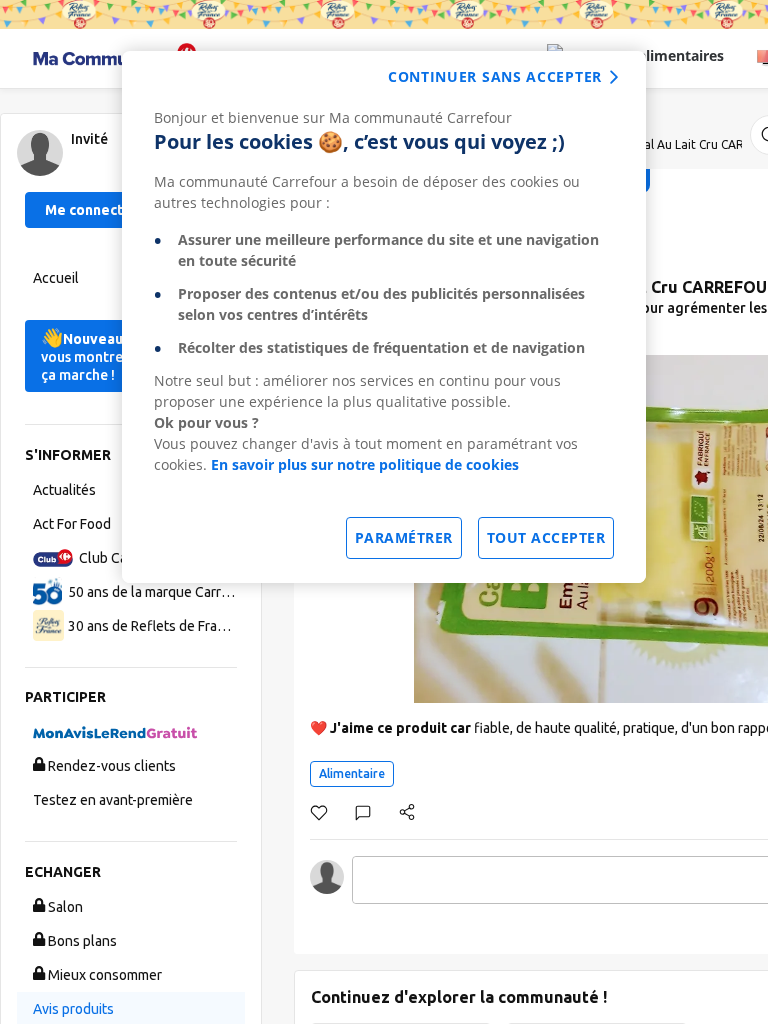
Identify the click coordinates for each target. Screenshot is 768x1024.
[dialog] (384, 317)
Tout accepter (546, 537)
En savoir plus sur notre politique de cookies (365, 464)
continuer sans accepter (495, 76)
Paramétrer (404, 537)
